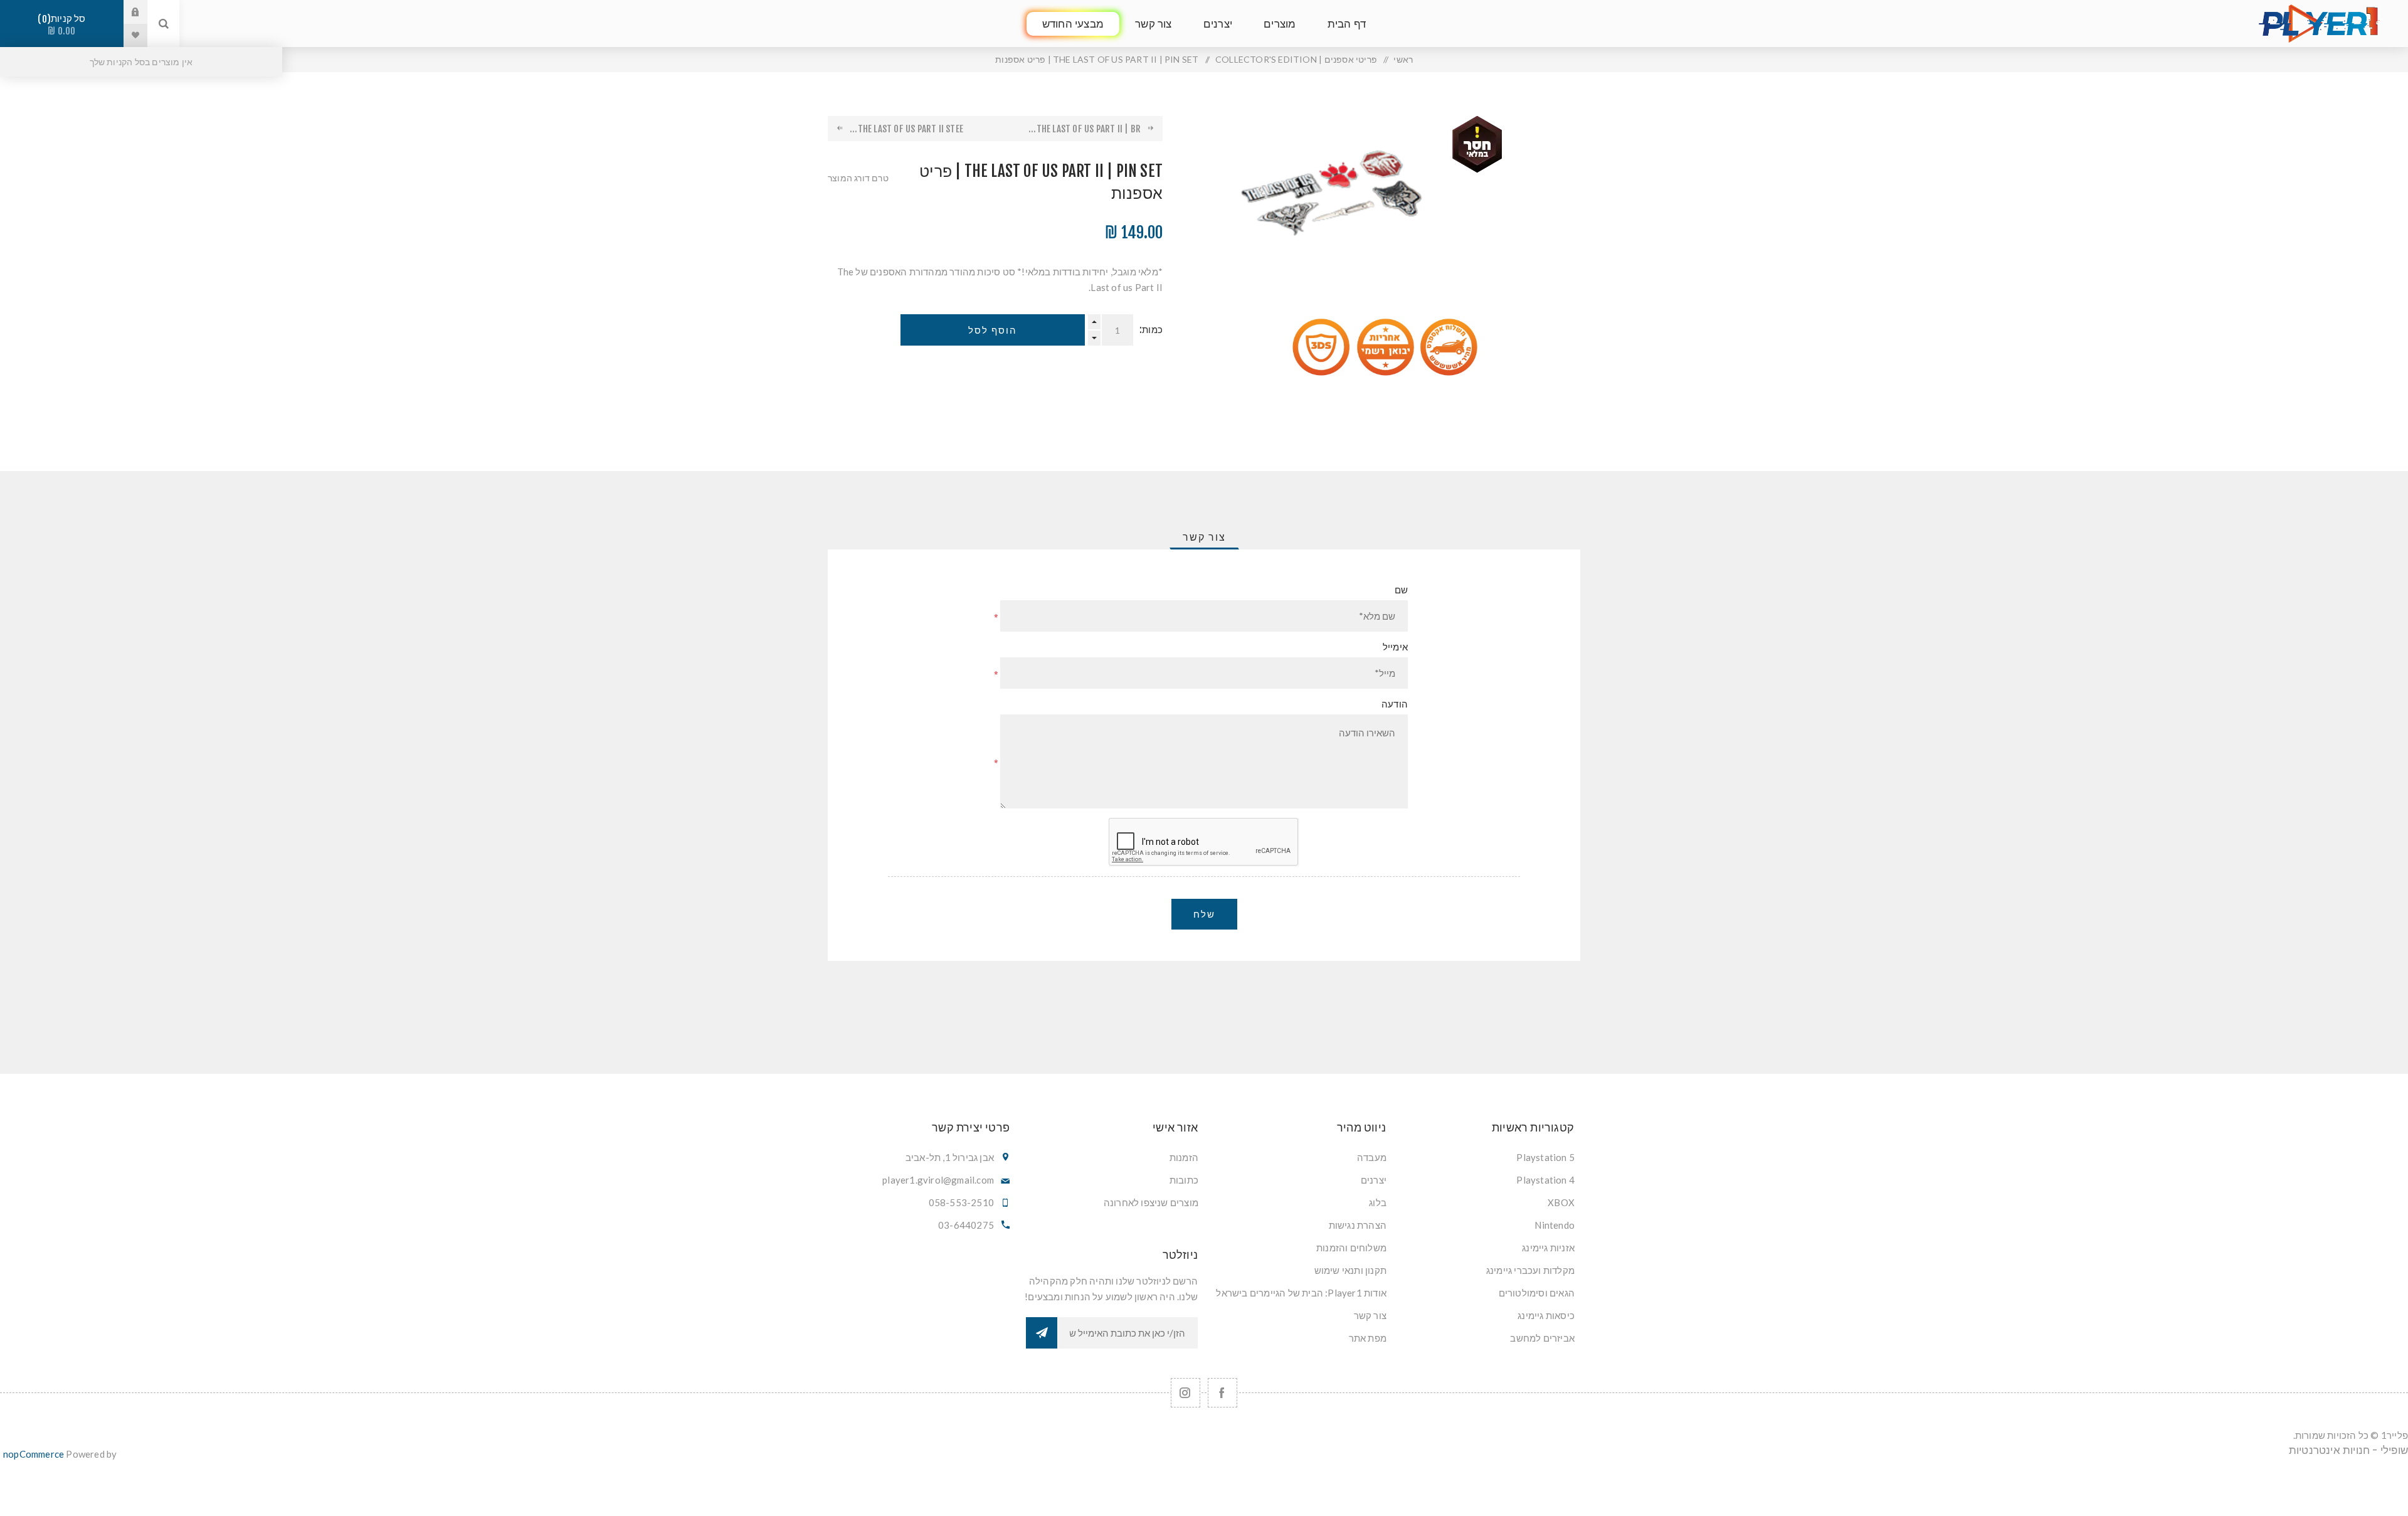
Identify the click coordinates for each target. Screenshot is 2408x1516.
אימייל (1395, 647)
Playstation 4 (1545, 1180)
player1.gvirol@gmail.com (938, 1180)
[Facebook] (1222, 1393)
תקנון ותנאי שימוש (1350, 1270)
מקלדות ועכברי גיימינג (1530, 1270)
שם (1401, 590)
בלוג (1378, 1202)
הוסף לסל (993, 330)
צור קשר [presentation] (1204, 537)
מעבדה (1372, 1157)
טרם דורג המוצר (858, 178)
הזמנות (1184, 1157)
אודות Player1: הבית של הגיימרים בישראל (1301, 1293)
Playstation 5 (1545, 1157)
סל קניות (64, 25)
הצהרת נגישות (1358, 1225)
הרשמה (1042, 1333)
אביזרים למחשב (1542, 1338)
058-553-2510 (961, 1202)
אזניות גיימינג (1548, 1248)
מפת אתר (1368, 1338)
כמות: (1151, 330)
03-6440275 (966, 1225)
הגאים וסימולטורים (1537, 1293)
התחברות (126, 12)
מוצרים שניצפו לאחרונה (1151, 1202)
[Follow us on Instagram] (1186, 1393)
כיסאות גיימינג (1546, 1315)
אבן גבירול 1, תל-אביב (950, 1157)
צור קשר (1370, 1315)
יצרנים (1374, 1180)
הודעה (1395, 704)
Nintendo (1555, 1225)
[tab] (1204, 537)
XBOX (1561, 1202)
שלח (1204, 914)
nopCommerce (34, 1454)
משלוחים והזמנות (1351, 1248)
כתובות (1184, 1180)
